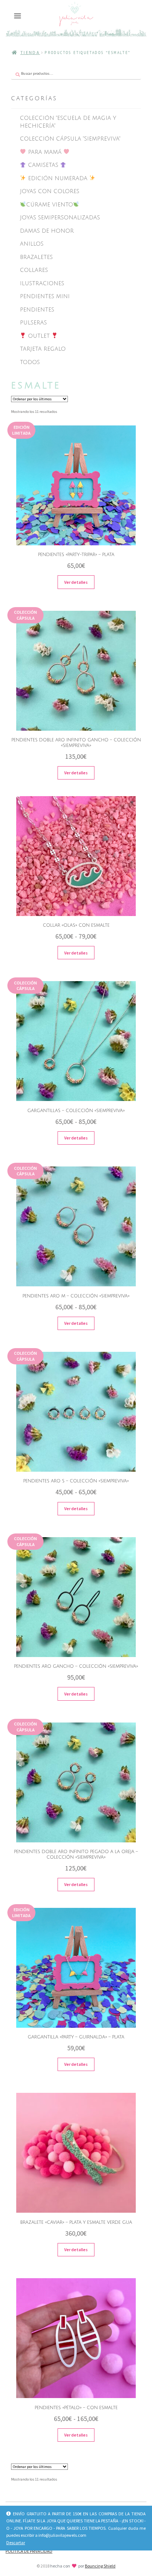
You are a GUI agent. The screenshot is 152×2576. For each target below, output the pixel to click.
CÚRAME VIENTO (50, 205)
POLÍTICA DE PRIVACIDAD (29, 2551)
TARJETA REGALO (43, 349)
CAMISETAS (43, 165)
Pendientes (37, 310)
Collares (34, 270)
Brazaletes (36, 257)
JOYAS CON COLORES (50, 191)
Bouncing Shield (100, 2566)
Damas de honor (47, 231)
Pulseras (33, 323)
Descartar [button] (16, 2543)
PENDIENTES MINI (45, 296)
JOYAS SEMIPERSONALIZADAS (60, 218)
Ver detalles (76, 582)
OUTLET (39, 336)
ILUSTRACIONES (42, 283)
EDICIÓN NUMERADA (58, 178)
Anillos (32, 244)
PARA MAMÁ (45, 152)
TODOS (30, 362)
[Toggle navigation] (18, 16)
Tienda (30, 52)
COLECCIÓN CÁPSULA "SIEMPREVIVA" (70, 139)
